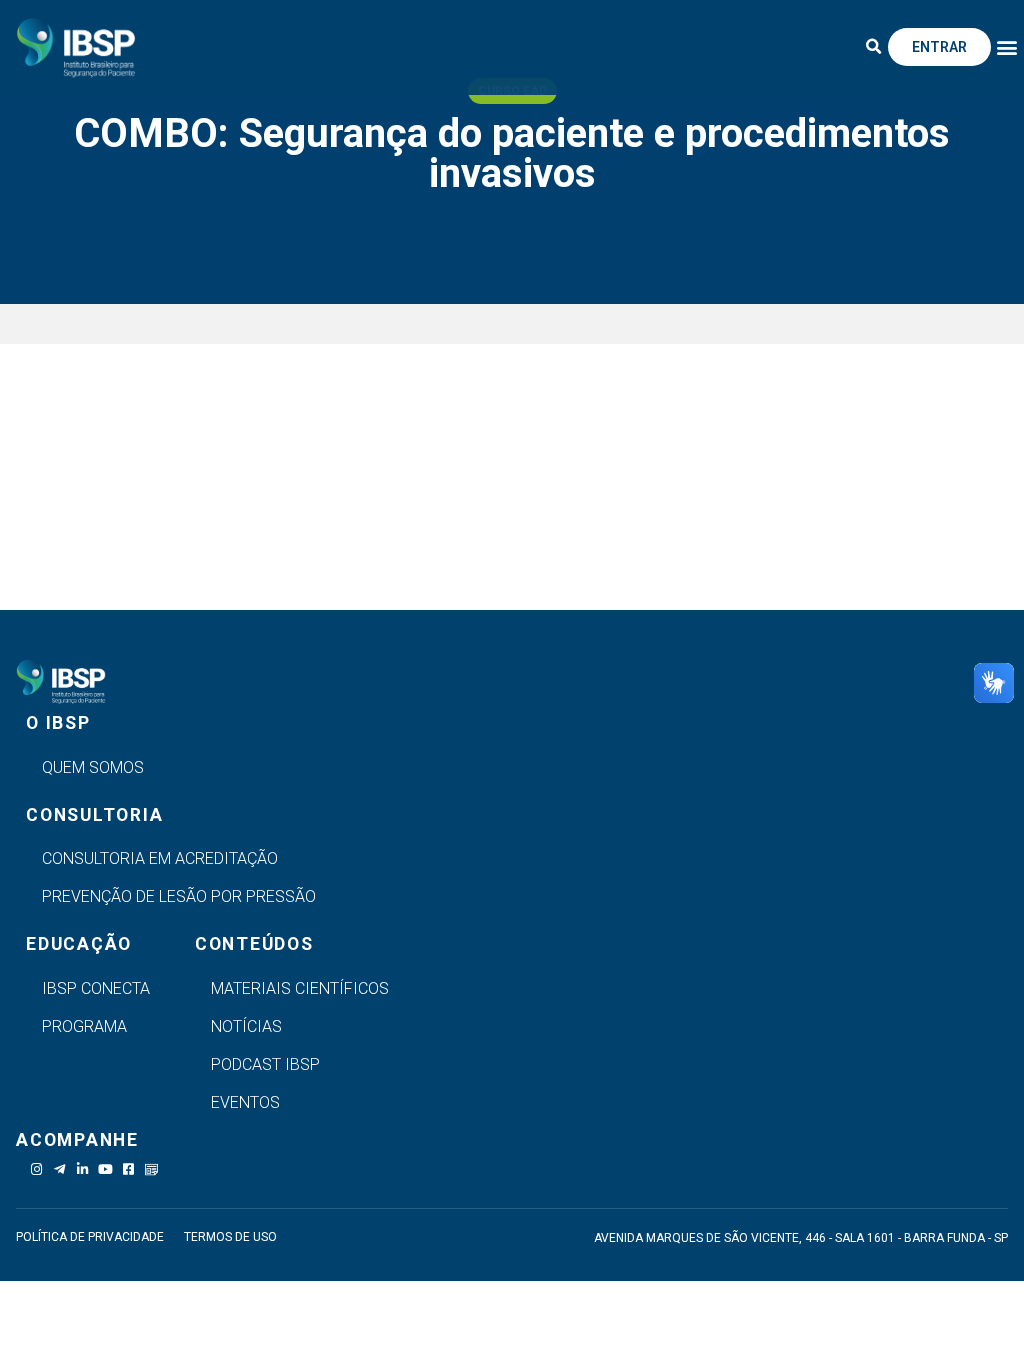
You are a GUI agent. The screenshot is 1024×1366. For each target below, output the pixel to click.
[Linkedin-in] (82, 1169)
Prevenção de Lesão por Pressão (179, 896)
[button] (874, 47)
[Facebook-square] (128, 1169)
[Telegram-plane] (59, 1169)
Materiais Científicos (300, 988)
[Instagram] (36, 1169)
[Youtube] (105, 1169)
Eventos (245, 1102)
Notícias (246, 1026)
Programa (84, 1026)
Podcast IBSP (265, 1064)
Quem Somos (93, 767)
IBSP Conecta (96, 988)
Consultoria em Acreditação (160, 858)
